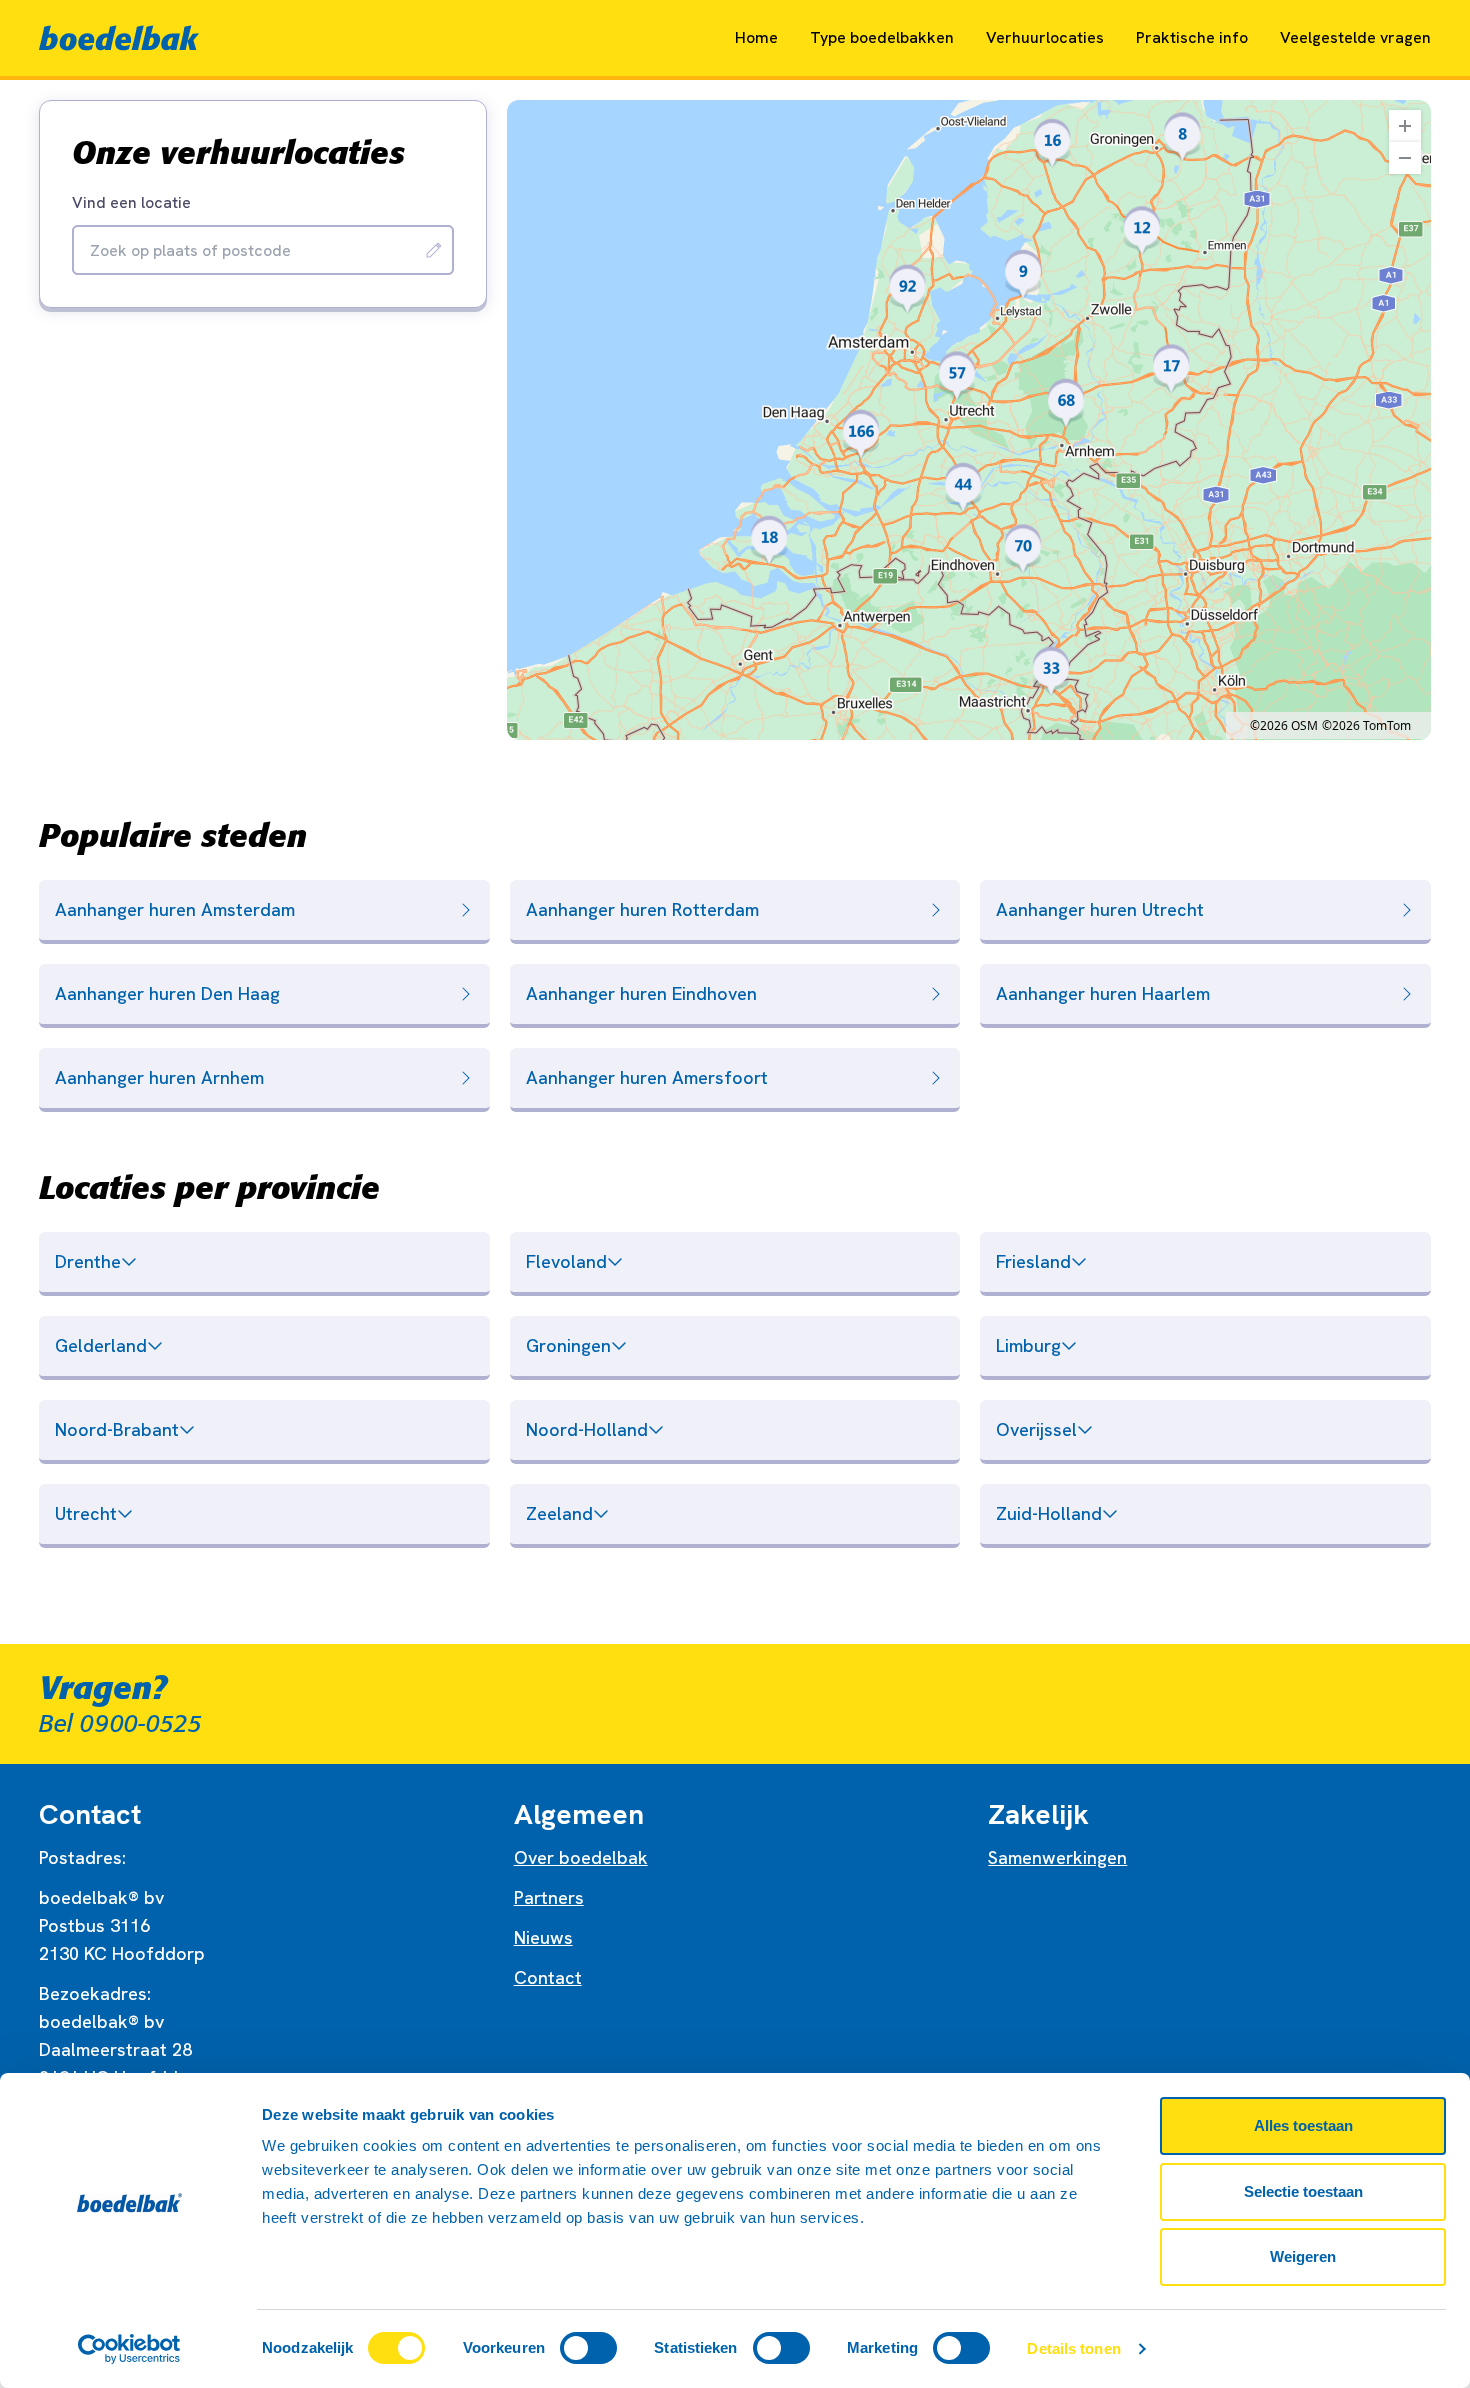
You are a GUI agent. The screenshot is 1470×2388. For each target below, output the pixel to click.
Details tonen (1073, 2348)
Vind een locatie (131, 203)
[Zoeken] (434, 250)
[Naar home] (119, 38)
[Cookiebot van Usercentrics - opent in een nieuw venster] (129, 2349)
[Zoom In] (1405, 126)
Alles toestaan (1303, 2125)
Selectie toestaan (1303, 2191)
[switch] (588, 2348)
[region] (969, 420)
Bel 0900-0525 (120, 1724)
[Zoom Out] (1405, 158)
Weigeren (1303, 2256)
